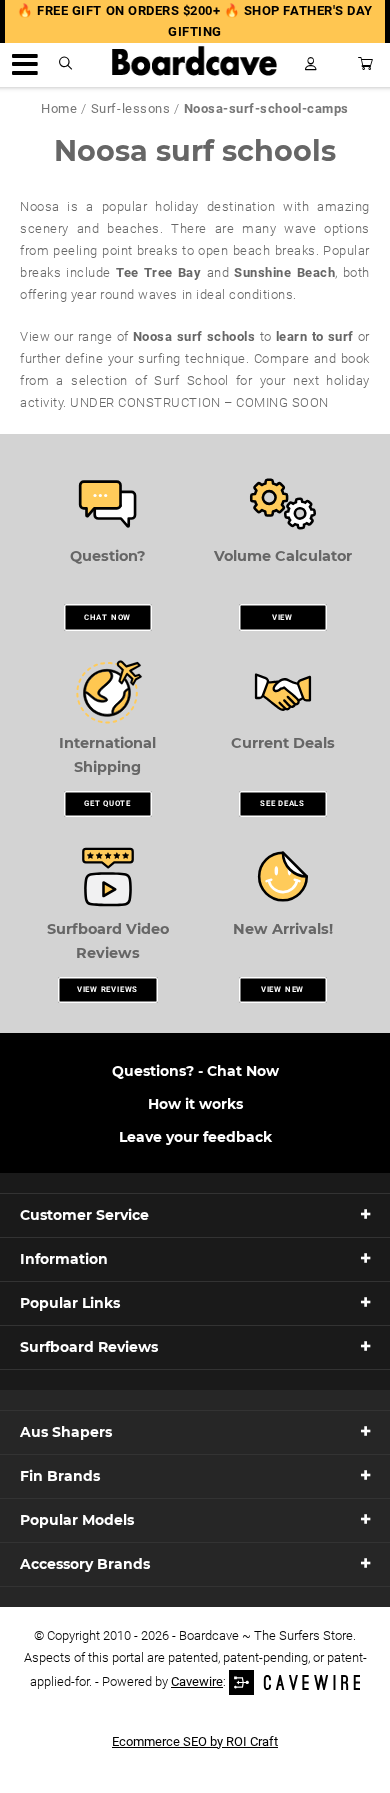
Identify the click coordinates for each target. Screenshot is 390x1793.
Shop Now (195, 1070)
